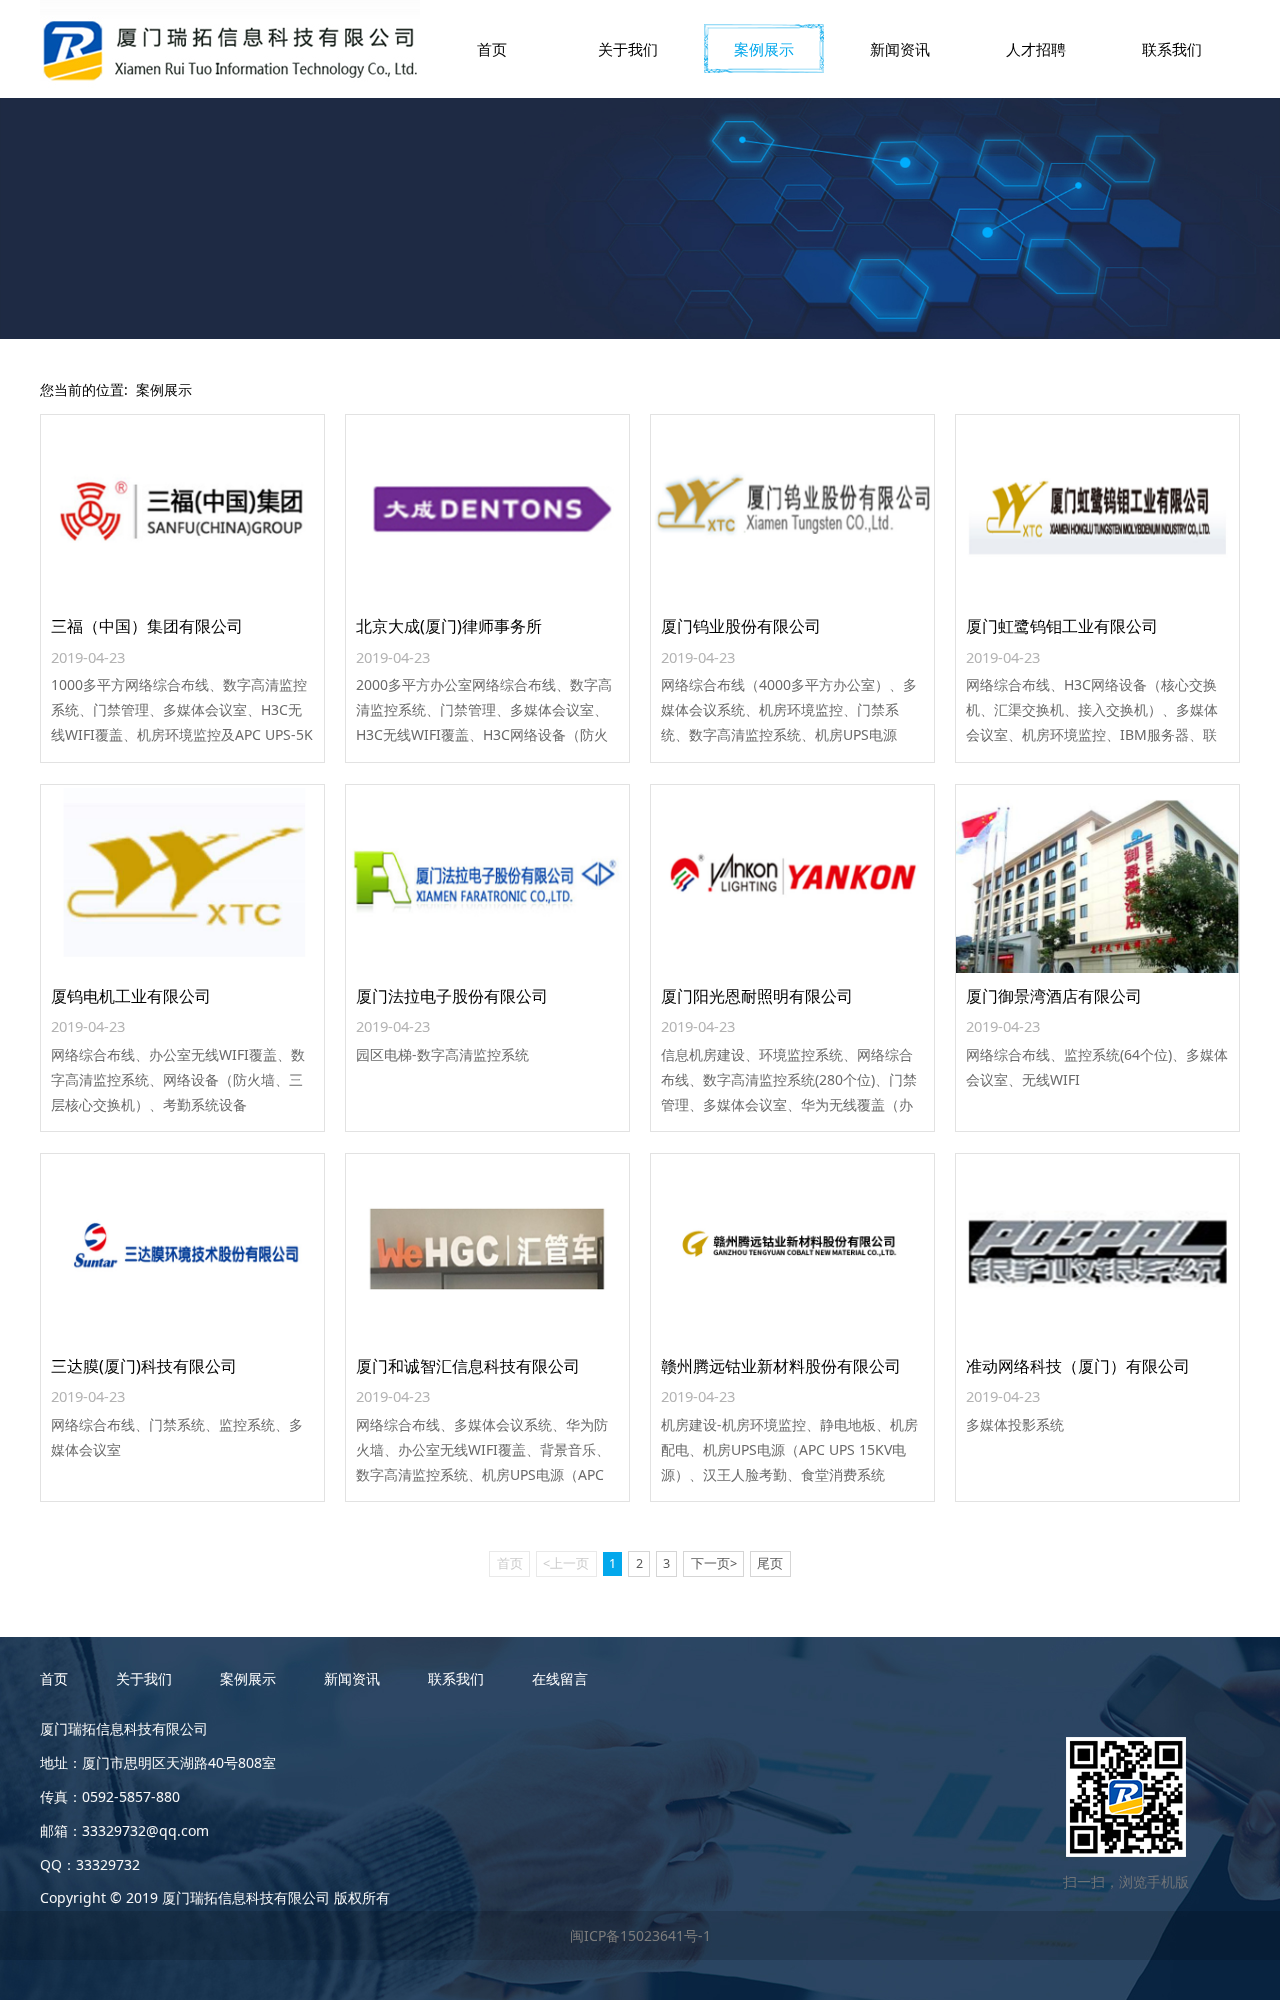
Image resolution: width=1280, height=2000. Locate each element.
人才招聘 (1036, 49)
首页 (492, 49)
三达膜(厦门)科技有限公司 (144, 1366)
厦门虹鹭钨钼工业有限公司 (1062, 626)
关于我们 (628, 49)
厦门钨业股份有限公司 (741, 626)
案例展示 (764, 49)
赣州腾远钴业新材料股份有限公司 (781, 1366)
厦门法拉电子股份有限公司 (452, 996)
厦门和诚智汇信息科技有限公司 (468, 1366)
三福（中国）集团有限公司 (147, 626)
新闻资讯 (900, 49)
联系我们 (1172, 49)
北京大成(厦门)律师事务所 (449, 626)
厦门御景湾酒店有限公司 (1054, 996)
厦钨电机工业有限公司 (131, 996)
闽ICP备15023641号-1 (640, 1935)
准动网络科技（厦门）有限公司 (1078, 1366)
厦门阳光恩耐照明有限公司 (757, 996)
